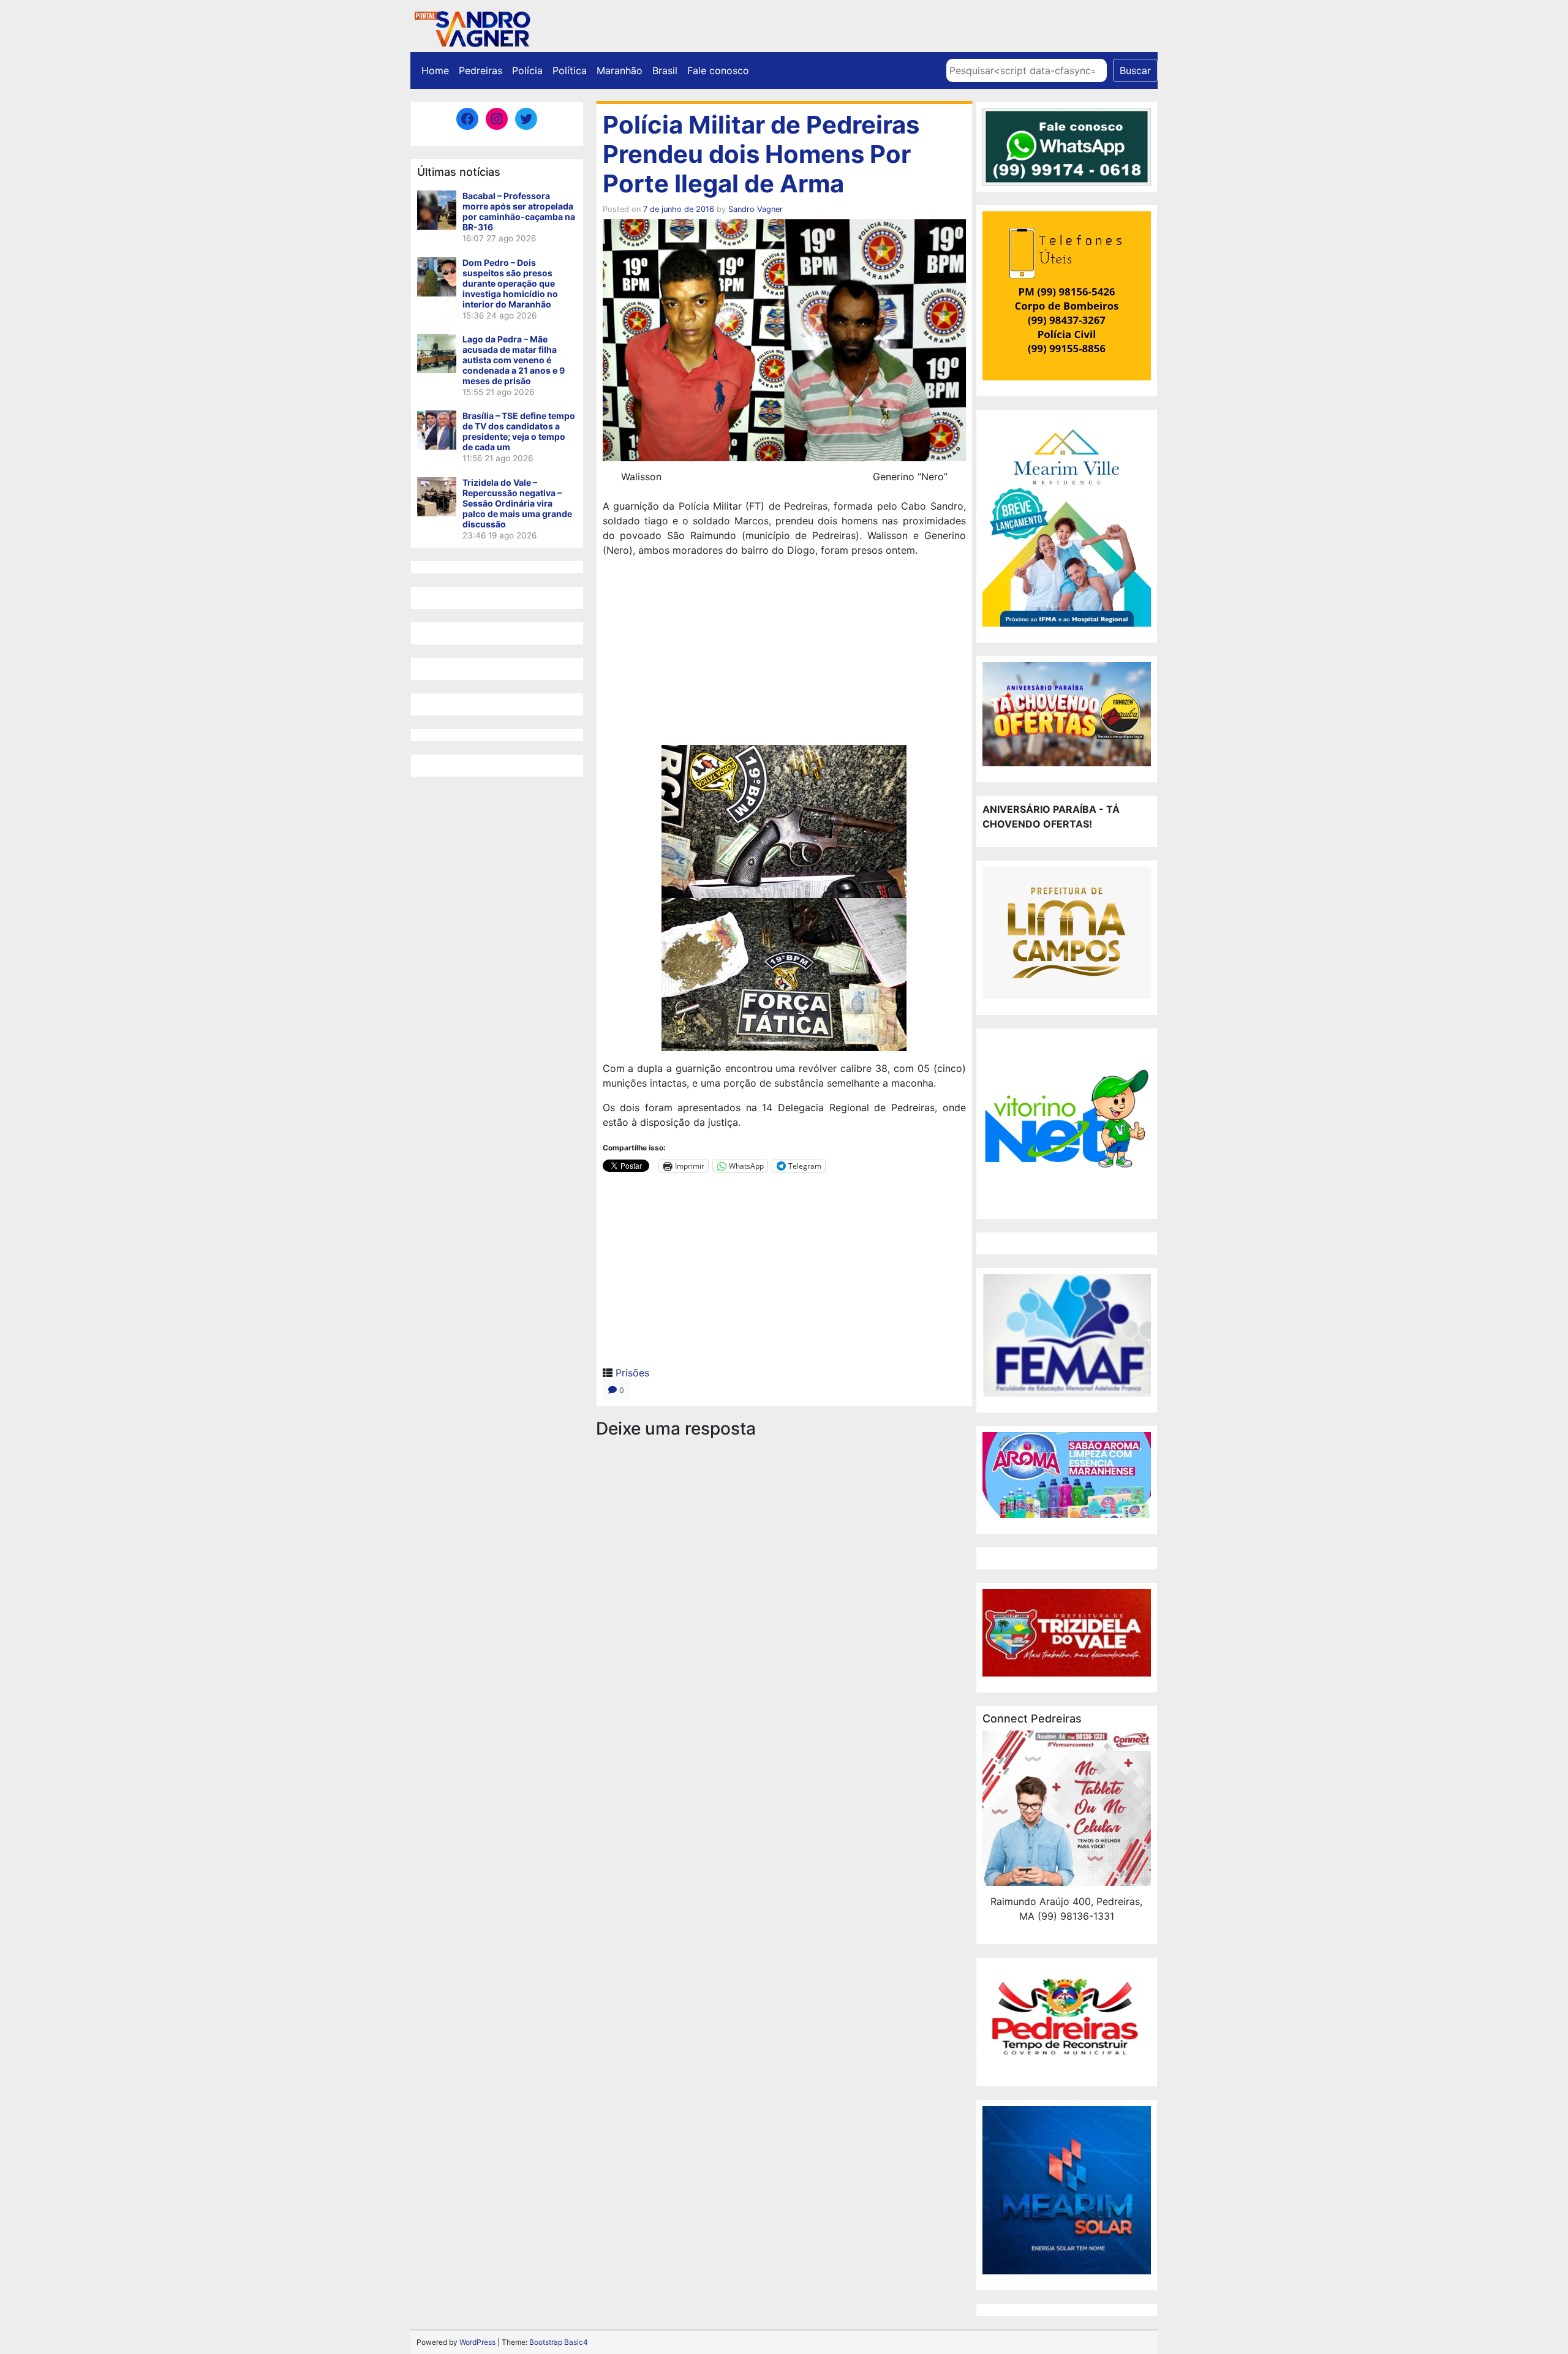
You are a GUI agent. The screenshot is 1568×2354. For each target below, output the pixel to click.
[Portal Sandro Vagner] (472, 27)
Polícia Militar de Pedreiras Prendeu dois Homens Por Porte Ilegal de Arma (761, 154)
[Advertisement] (784, 653)
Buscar (1135, 70)
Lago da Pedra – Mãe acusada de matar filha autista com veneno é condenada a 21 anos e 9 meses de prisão (514, 360)
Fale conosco (718, 70)
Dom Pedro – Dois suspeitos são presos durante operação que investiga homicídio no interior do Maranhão (510, 283)
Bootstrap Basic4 (559, 2342)
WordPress (477, 2342)
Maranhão (620, 70)
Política (570, 70)
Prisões (632, 1373)
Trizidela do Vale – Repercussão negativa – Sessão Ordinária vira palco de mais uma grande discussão (517, 503)
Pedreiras (481, 70)
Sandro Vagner (756, 209)
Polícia (527, 70)
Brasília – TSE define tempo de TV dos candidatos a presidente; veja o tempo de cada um (519, 431)
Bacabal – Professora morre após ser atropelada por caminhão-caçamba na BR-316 (519, 211)
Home (435, 70)
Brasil (665, 70)
